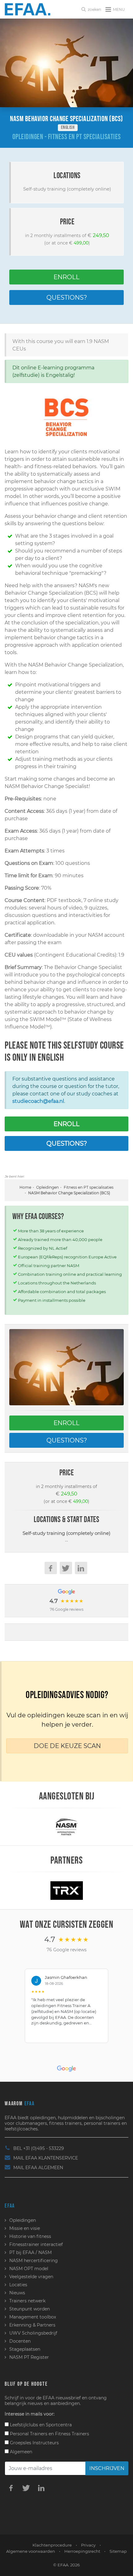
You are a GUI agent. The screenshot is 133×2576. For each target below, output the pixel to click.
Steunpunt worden (30, 2309)
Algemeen (20, 2452)
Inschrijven (107, 2468)
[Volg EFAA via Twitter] (26, 2488)
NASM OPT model (29, 2269)
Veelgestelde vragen (31, 2277)
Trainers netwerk (27, 2301)
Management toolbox (33, 2317)
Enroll (66, 277)
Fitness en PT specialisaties (89, 1187)
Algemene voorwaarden (31, 2551)
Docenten (20, 2341)
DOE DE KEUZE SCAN (67, 1746)
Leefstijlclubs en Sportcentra (40, 2425)
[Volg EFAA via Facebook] (11, 2488)
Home (25, 1187)
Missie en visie (25, 2228)
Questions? (67, 297)
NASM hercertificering (34, 2261)
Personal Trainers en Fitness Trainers (49, 2434)
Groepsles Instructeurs (34, 2443)
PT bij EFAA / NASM (30, 2252)
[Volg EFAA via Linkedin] (41, 2488)
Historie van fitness (30, 2236)
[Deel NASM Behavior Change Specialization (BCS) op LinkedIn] (81, 1568)
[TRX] (67, 1890)
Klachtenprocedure (52, 2545)
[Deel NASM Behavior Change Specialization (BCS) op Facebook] (51, 1568)
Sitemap (118, 2551)
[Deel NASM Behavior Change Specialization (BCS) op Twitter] (66, 1568)
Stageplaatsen (25, 2349)
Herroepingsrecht (82, 2551)
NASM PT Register (29, 2357)
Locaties (18, 2285)
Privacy (88, 2545)
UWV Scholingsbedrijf (33, 2333)
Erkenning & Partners (32, 2325)
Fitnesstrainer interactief (36, 2244)
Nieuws (17, 2293)
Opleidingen (47, 1187)
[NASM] (66, 1826)
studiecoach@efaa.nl (38, 1101)
